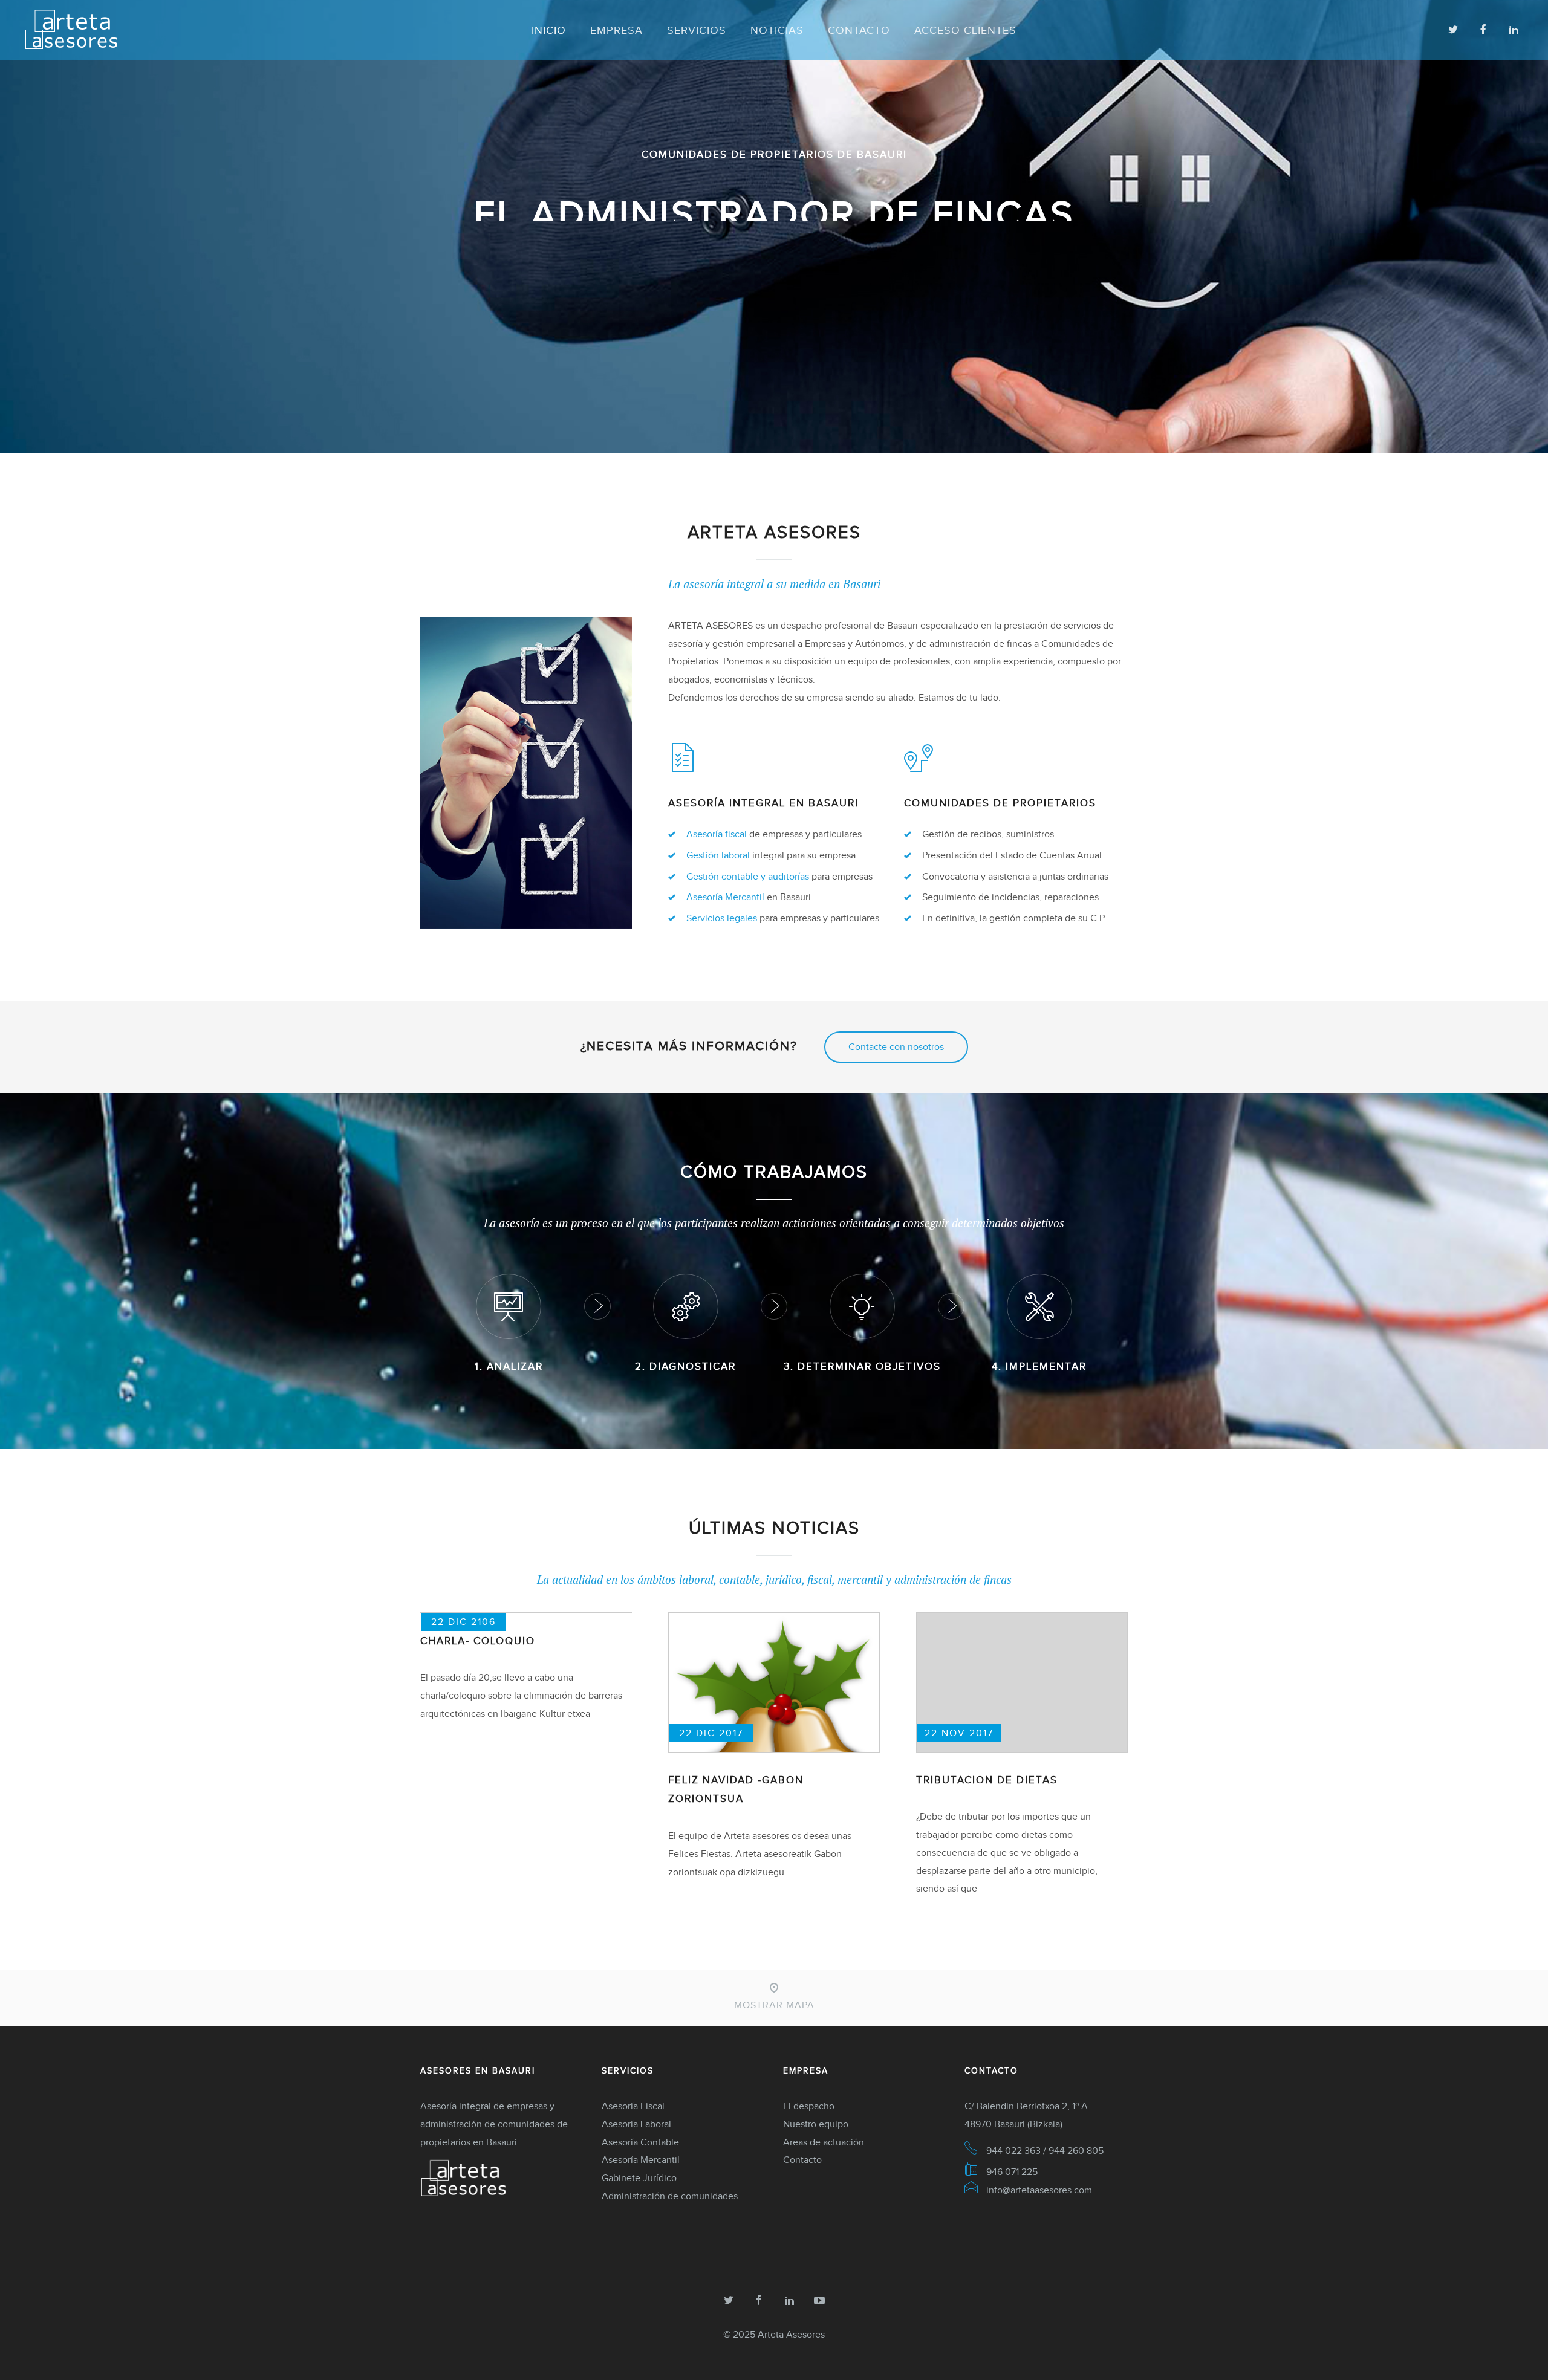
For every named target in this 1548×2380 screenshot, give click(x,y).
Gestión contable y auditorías (748, 876)
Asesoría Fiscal (633, 2106)
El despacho (809, 2106)
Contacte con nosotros (896, 1047)
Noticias (777, 30)
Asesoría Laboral (636, 2124)
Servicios (697, 30)
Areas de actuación (824, 2142)
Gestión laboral (718, 855)
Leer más (774, 317)
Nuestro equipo (816, 2124)
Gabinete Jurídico (639, 2178)
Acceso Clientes (965, 30)
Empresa (616, 30)
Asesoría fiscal (717, 834)
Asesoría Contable (640, 2142)
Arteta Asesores (791, 2334)
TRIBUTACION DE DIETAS (987, 1780)
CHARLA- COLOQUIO (478, 1641)
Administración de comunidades (670, 2196)
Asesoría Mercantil (725, 897)
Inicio (549, 30)
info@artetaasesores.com (1039, 2190)
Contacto (859, 30)
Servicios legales (722, 918)
